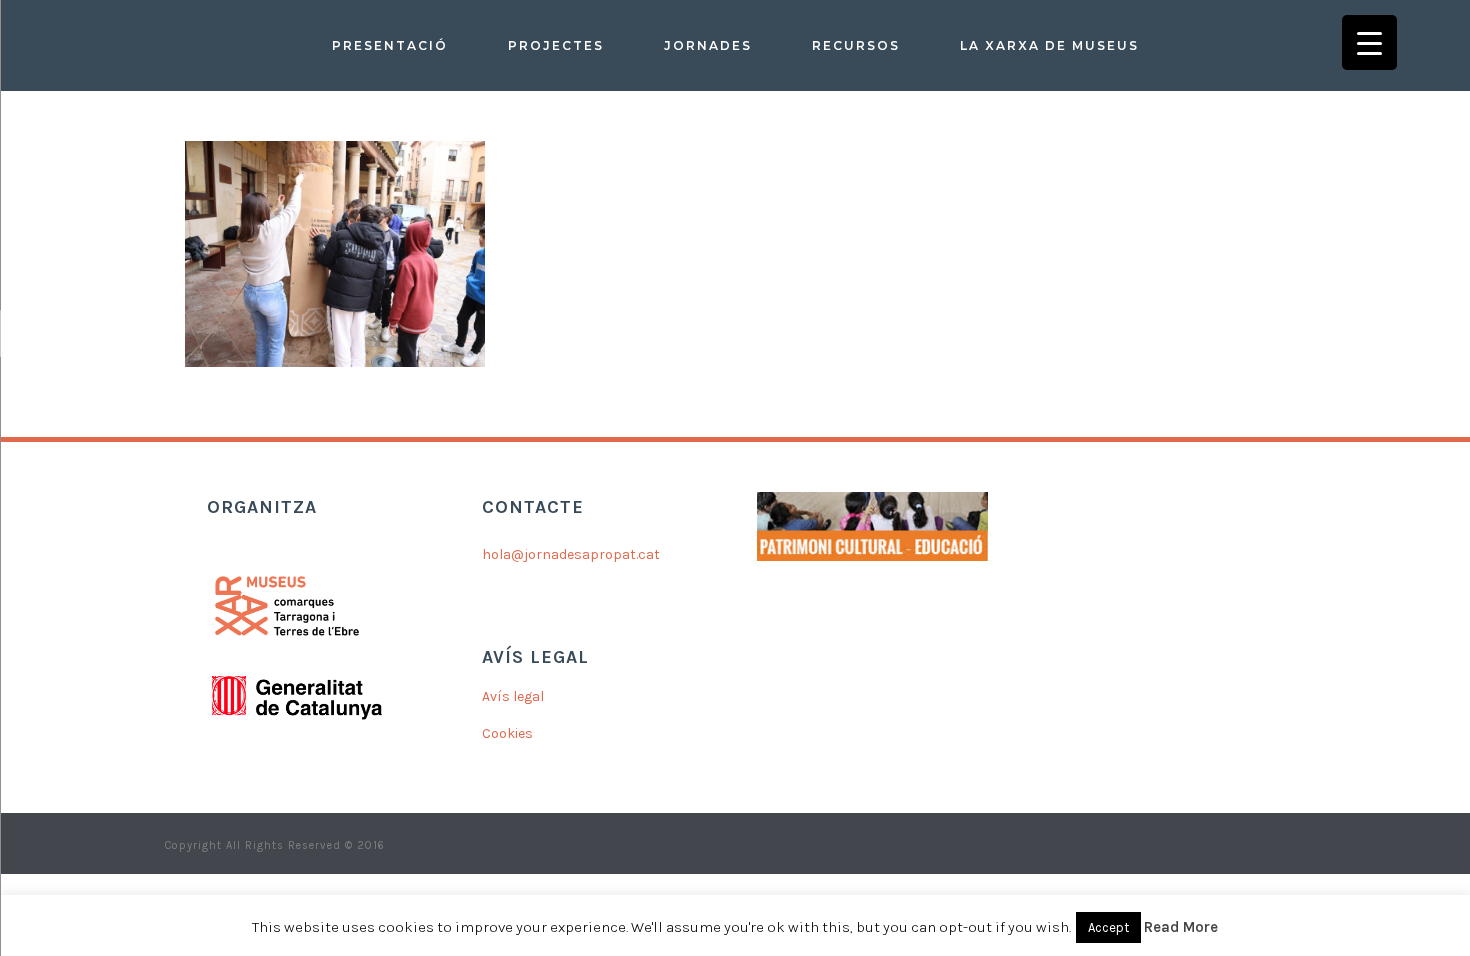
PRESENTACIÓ (390, 45)
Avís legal (513, 696)
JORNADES (708, 45)
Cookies (507, 733)
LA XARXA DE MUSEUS (1049, 45)
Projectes (556, 45)
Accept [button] (1108, 927)
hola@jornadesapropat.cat (571, 554)
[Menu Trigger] (1369, 42)
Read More (1181, 927)
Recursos (856, 45)
